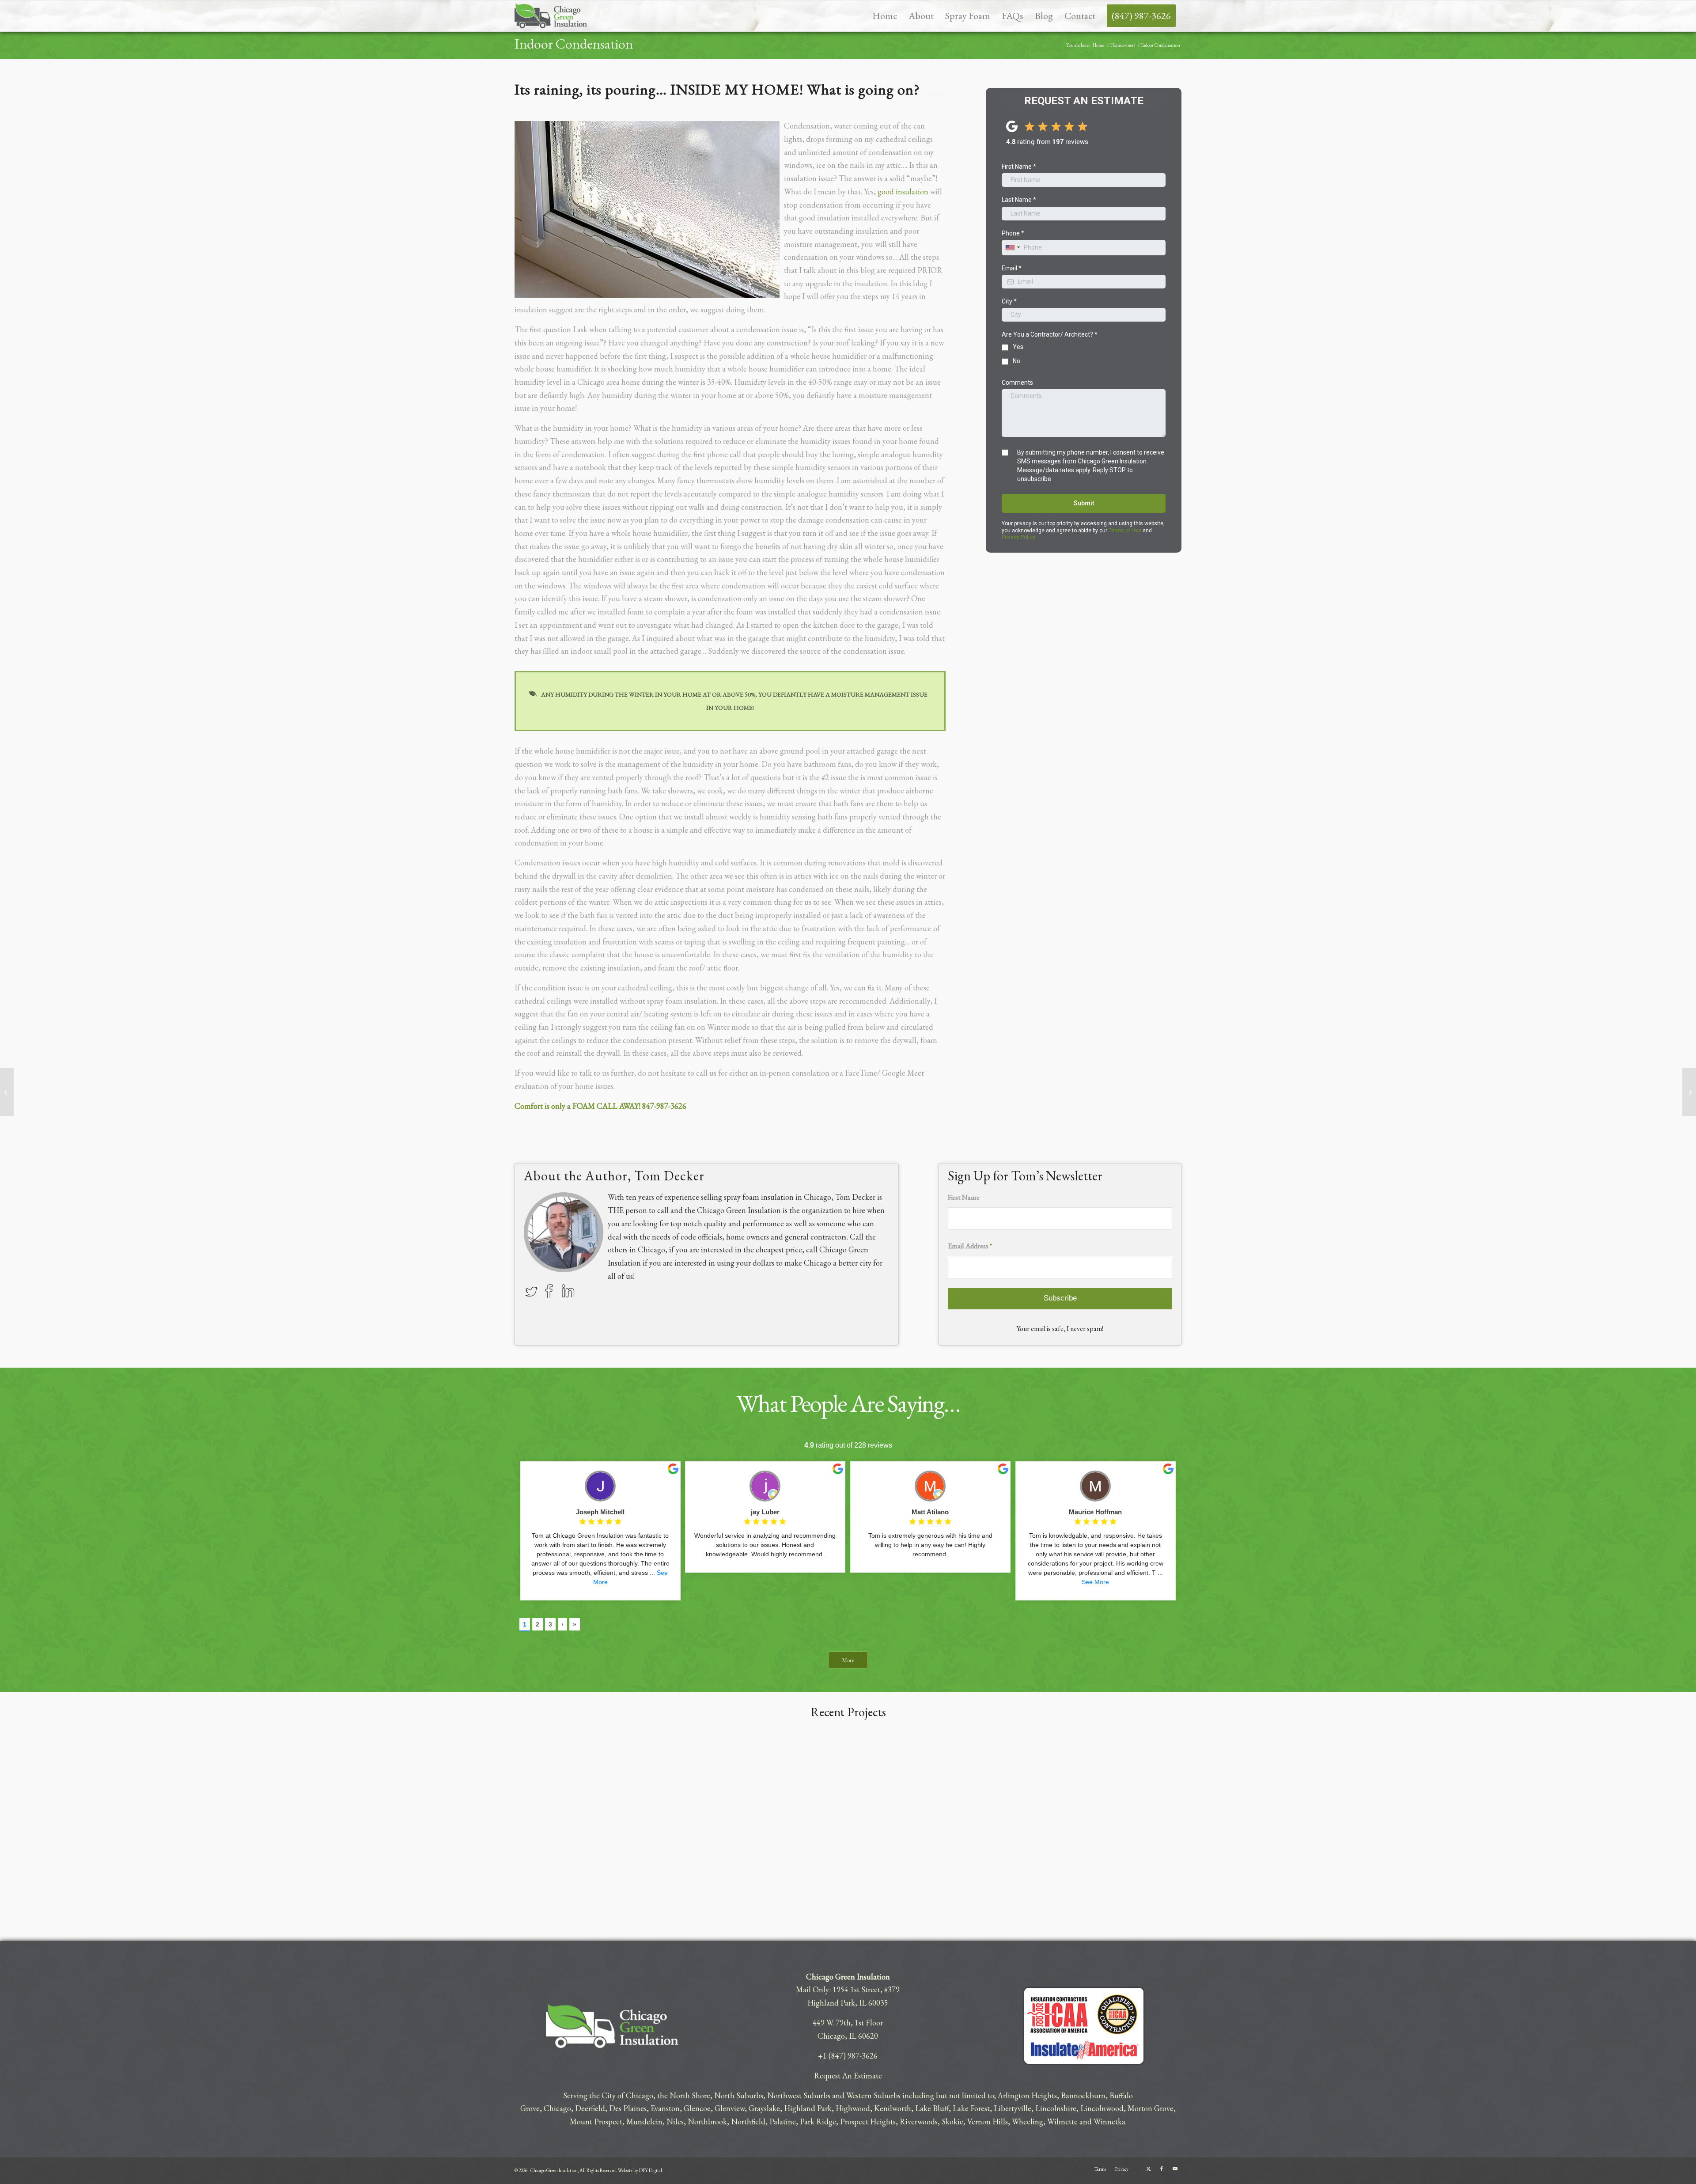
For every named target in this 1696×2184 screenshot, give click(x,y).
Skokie (952, 2121)
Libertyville (1013, 2108)
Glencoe (697, 2108)
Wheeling (1028, 2121)
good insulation (903, 191)
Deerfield (590, 2108)
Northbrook (707, 2121)
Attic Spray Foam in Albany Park (954, 1922)
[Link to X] (1148, 2169)
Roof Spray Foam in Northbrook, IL (519, 1922)
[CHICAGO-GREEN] (551, 16)
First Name (964, 1197)
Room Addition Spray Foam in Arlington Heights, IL (1432, 1922)
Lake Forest (971, 2108)
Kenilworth (893, 2108)
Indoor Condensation (574, 44)
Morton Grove (1151, 2108)
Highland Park (808, 2108)
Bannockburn (1083, 2095)
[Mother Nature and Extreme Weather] (7, 1092)
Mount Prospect (596, 2121)
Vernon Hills (988, 2121)
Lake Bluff (932, 2108)
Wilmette (1062, 2121)
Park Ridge (818, 2121)
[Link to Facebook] (1162, 2169)
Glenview (730, 2108)
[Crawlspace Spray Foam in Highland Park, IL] (184, 1825)
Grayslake (764, 2108)
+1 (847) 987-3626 (848, 2056)
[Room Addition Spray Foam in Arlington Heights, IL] (1512, 1825)
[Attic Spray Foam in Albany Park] (1069, 1825)
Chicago (557, 2108)
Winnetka (1109, 2121)
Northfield (748, 2121)
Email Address (970, 1246)
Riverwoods (919, 2121)
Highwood (853, 2108)
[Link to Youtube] (1175, 2169)
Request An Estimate (848, 2076)
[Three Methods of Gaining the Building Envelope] (1689, 1092)
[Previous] (26, 1809)
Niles (675, 2121)
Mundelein (644, 2121)
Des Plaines (628, 2108)
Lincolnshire (1056, 2108)
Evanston (665, 2108)
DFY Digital (651, 2170)
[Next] (1669, 1809)
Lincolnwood (1102, 2108)
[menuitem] (885, 16)
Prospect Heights (868, 2121)
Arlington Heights (1027, 2095)
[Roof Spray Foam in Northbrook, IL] (627, 1825)
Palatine (783, 2121)
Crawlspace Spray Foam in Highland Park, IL (91, 1922)
